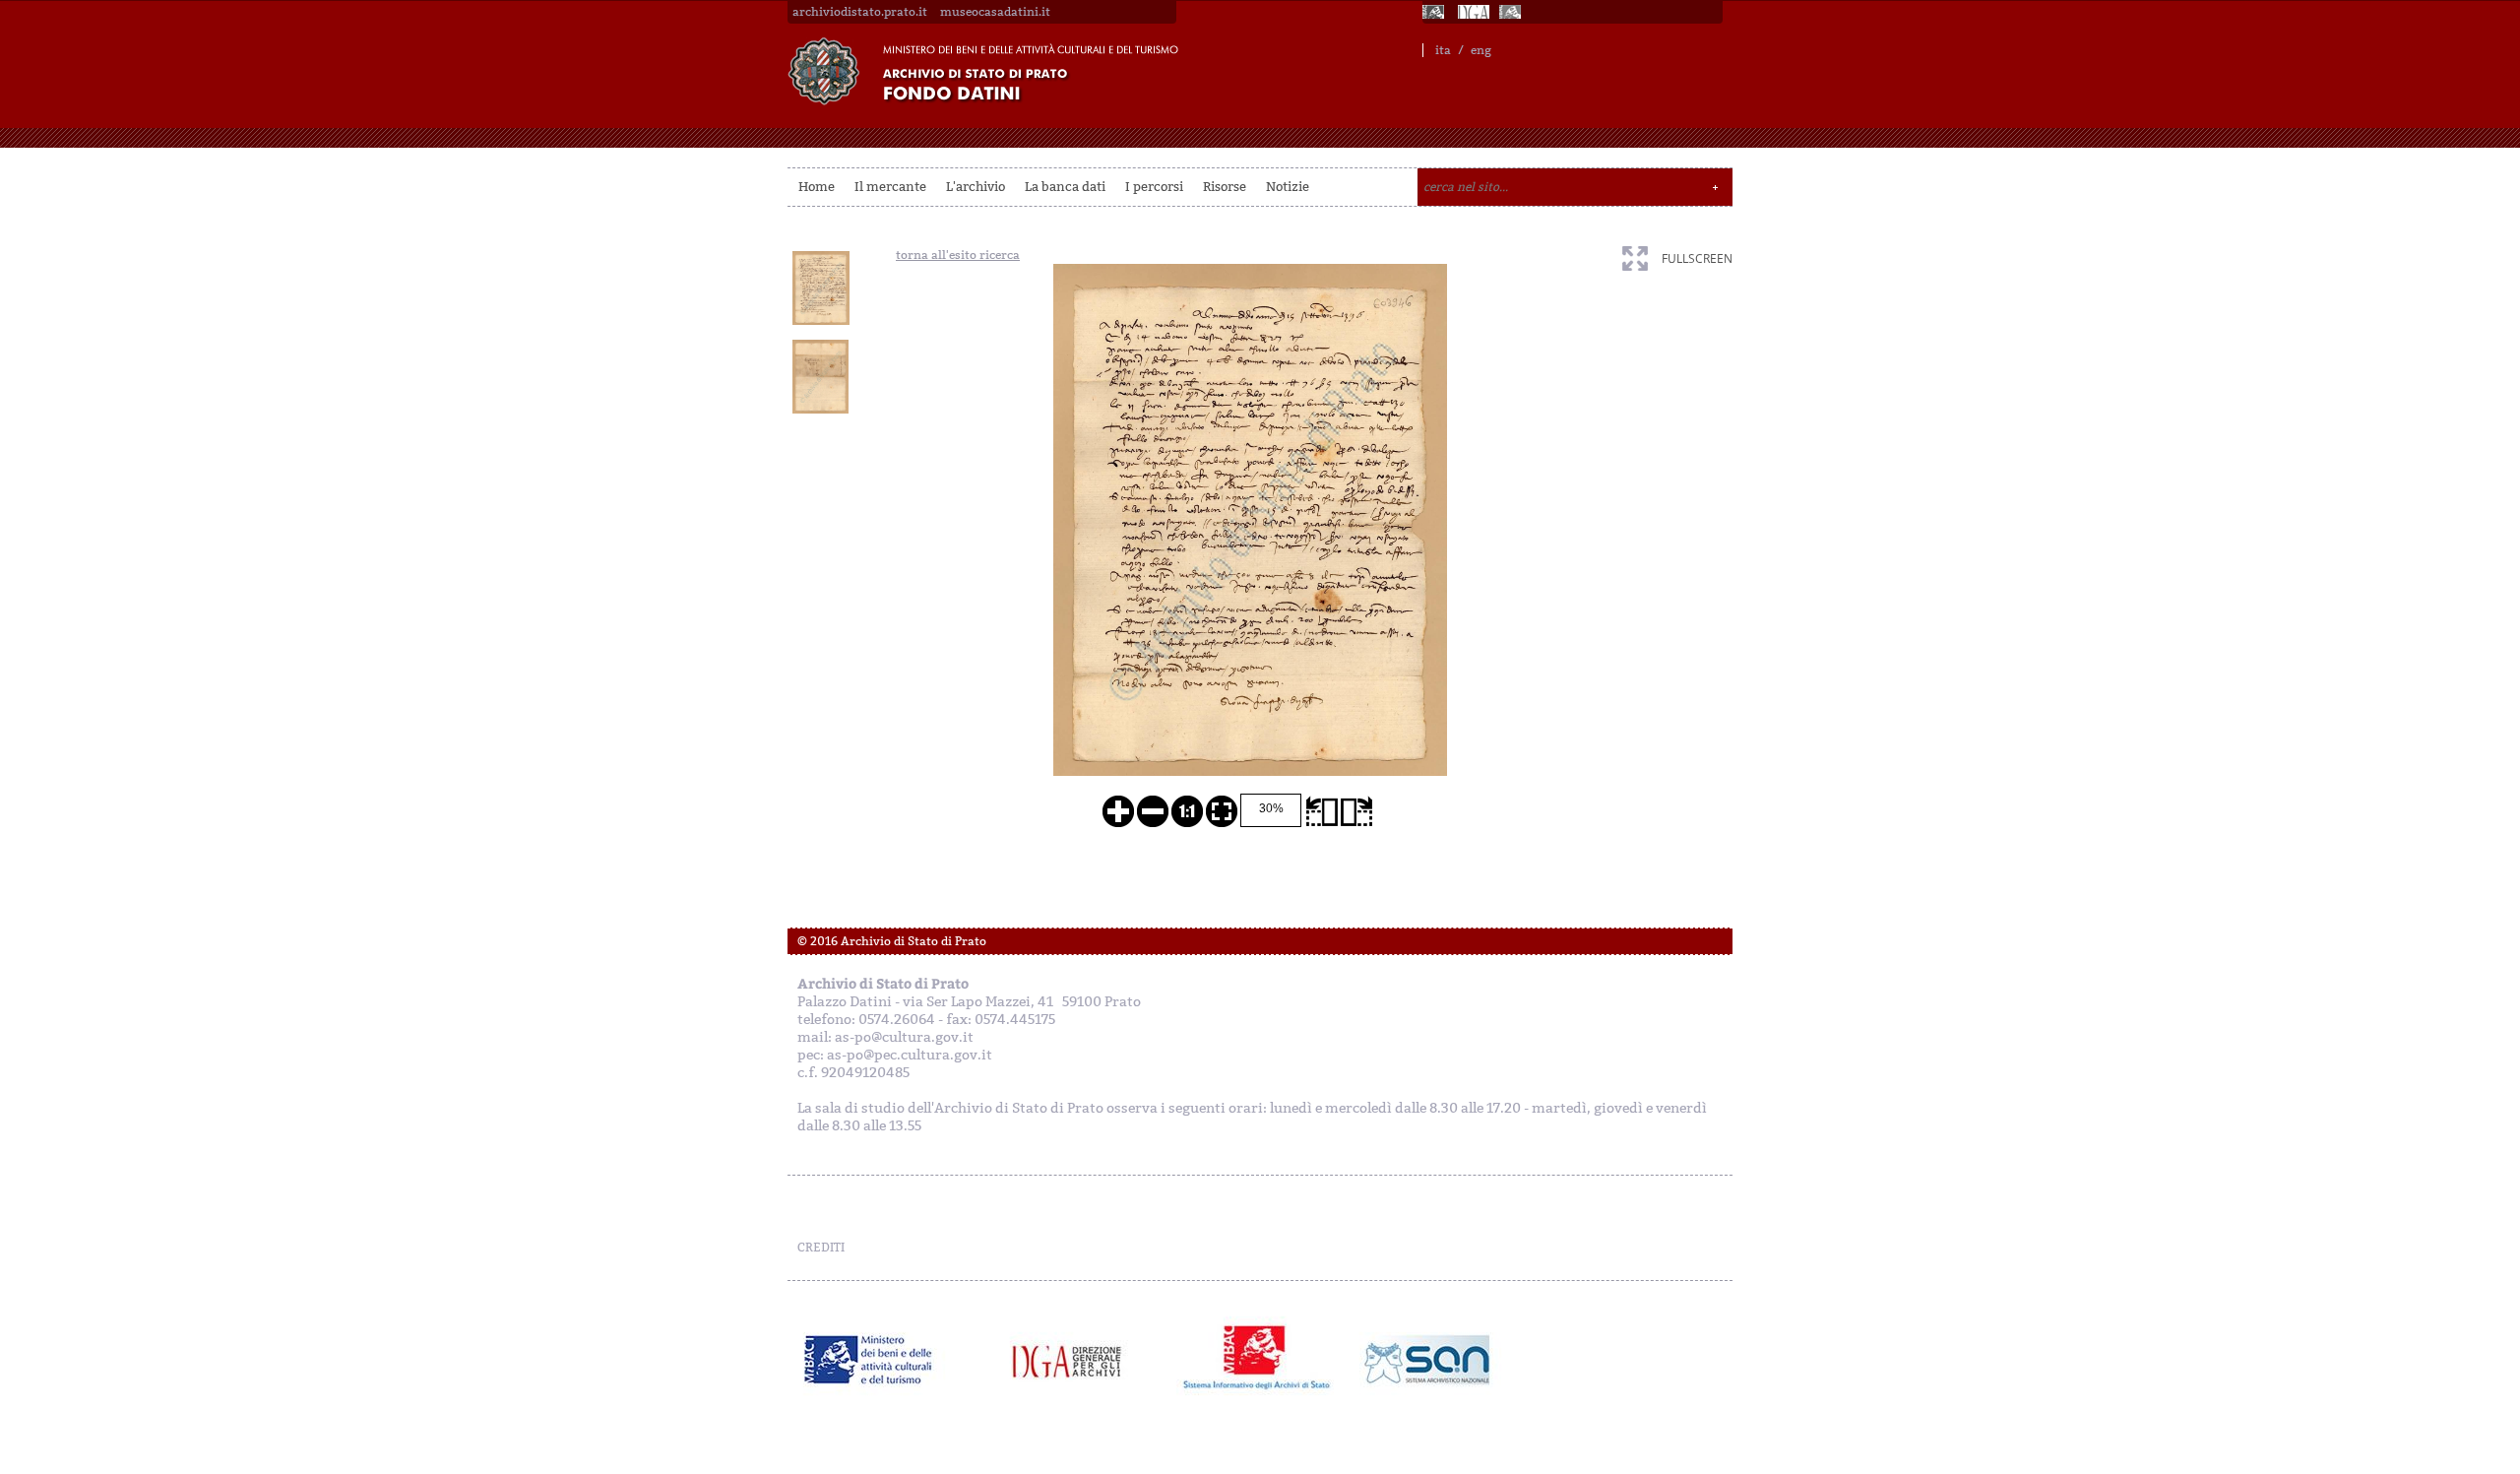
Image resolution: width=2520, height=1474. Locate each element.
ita (1443, 50)
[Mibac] (1435, 12)
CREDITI (821, 1248)
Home (817, 187)
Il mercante (890, 187)
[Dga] (1075, 1360)
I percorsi (1154, 187)
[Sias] (1512, 12)
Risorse (1225, 187)
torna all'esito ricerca (958, 255)
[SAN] (1425, 1360)
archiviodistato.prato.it (860, 12)
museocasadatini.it (995, 12)
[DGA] (1474, 12)
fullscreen (1697, 258)
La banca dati (1065, 187)
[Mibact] (869, 1360)
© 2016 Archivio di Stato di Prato (892, 941)
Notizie (1288, 187)
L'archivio (976, 187)
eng (1481, 50)
